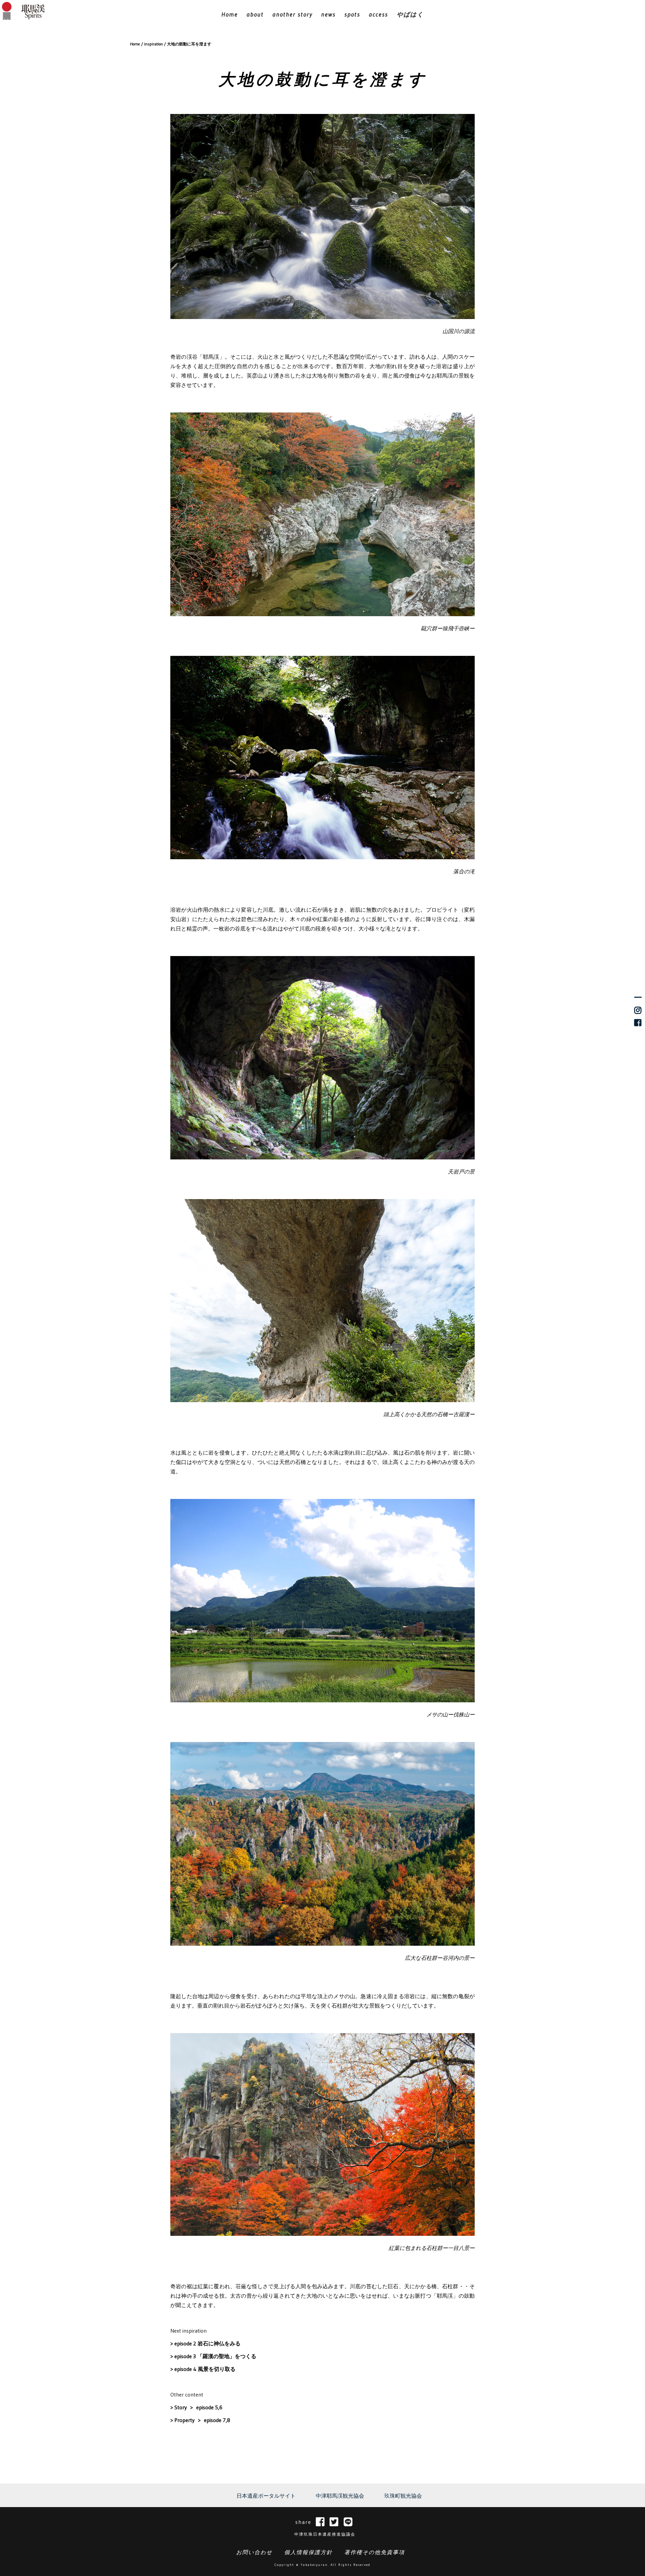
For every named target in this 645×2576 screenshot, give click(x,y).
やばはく (410, 14)
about (255, 14)
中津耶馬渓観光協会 (340, 2496)
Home (230, 14)
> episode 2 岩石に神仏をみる (205, 2343)
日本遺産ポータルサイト (266, 2496)
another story (292, 14)
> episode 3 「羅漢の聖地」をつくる (213, 2356)
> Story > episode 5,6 (196, 2407)
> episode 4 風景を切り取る (203, 2369)
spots (352, 14)
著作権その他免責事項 (375, 2552)
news (328, 14)
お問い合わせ (254, 2552)
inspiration (154, 44)
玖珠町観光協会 (403, 2496)
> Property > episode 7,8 (200, 2420)
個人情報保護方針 (308, 2552)
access (378, 14)
